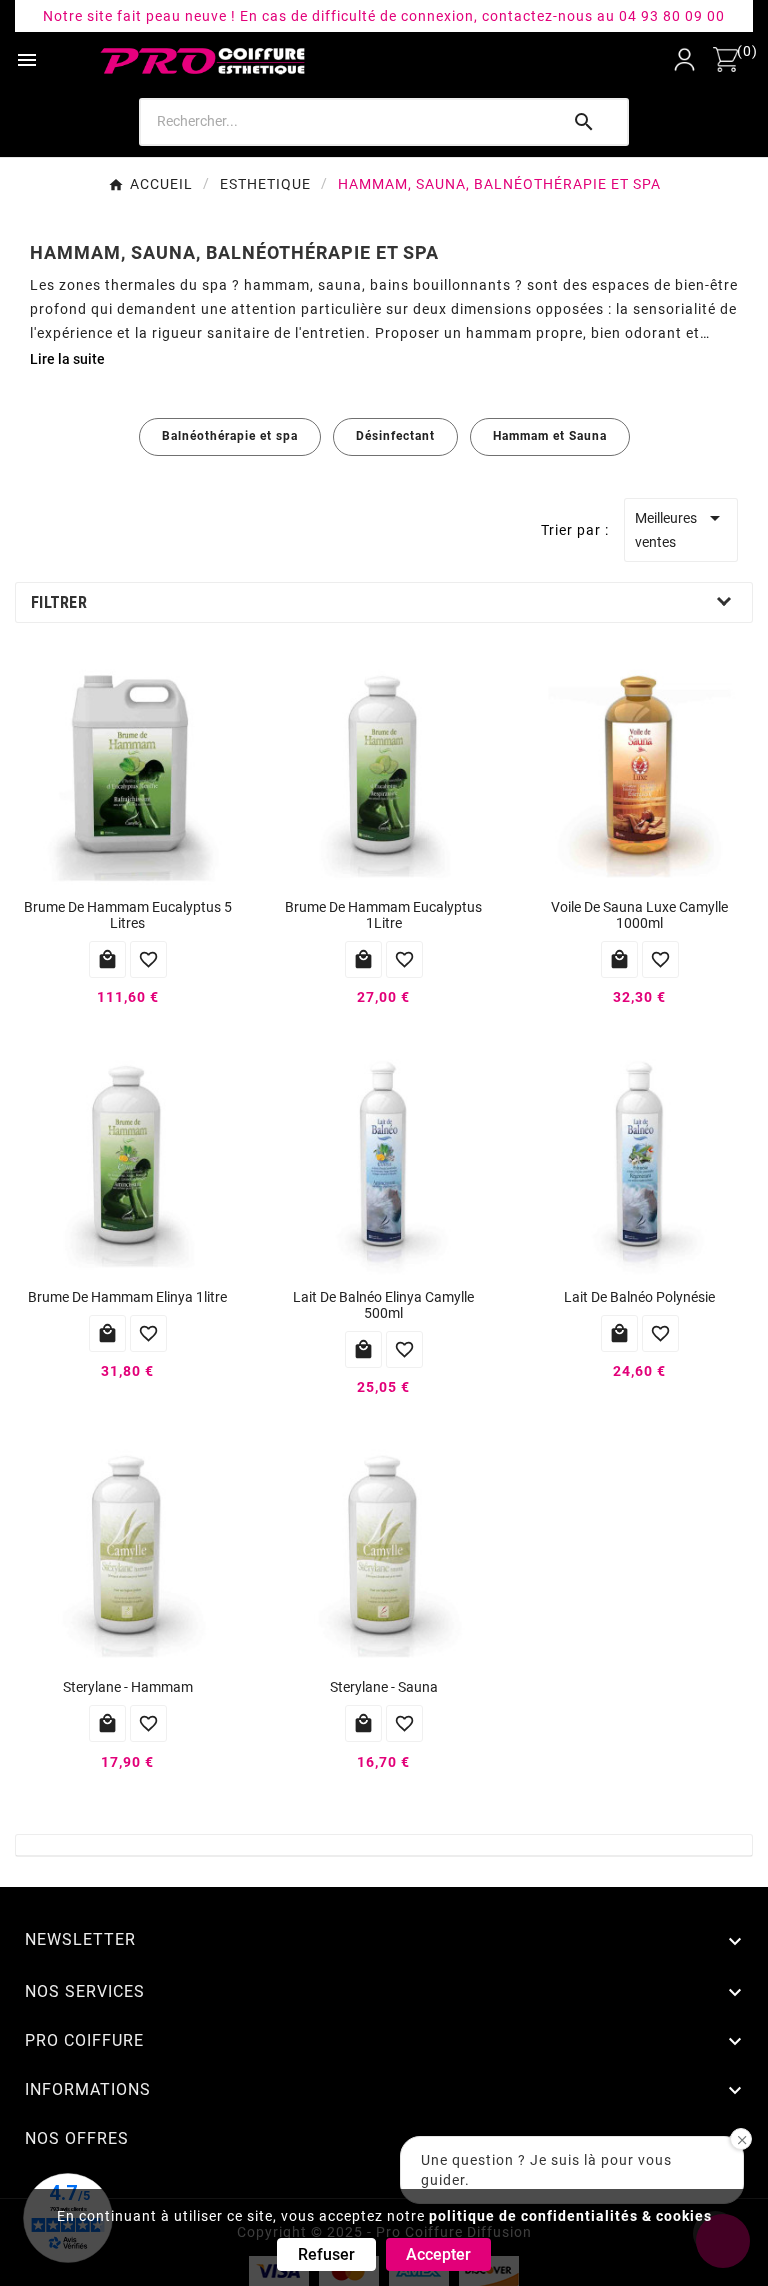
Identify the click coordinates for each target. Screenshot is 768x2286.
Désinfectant (395, 436)
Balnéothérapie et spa (230, 436)
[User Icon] (684, 59)
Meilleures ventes (680, 528)
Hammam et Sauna (550, 436)
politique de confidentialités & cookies (570, 2216)
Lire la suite (67, 359)
